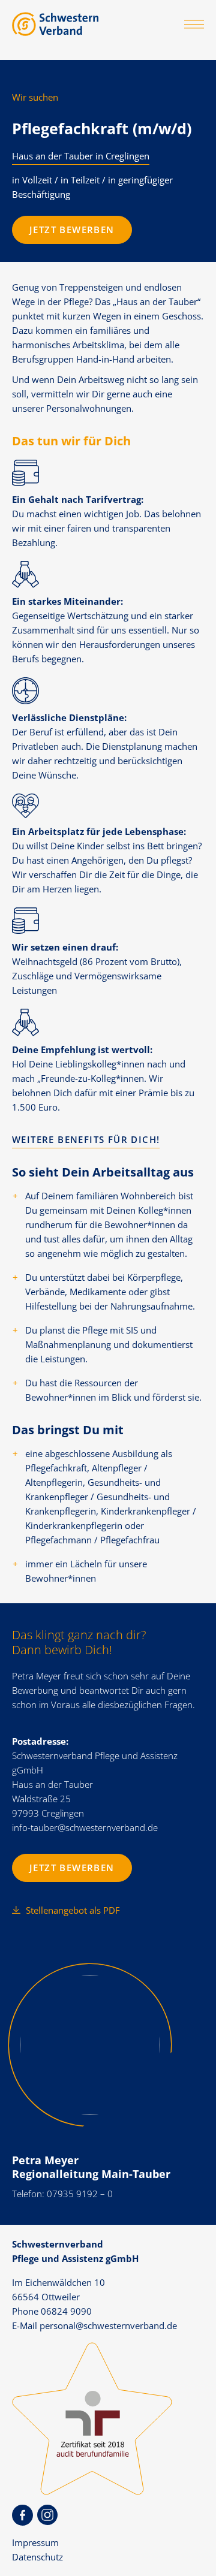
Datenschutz (37, 2557)
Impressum (35, 2542)
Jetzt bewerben (72, 230)
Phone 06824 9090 (52, 2311)
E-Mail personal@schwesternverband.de (94, 2325)
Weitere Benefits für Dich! (86, 1139)
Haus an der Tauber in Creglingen (81, 156)
